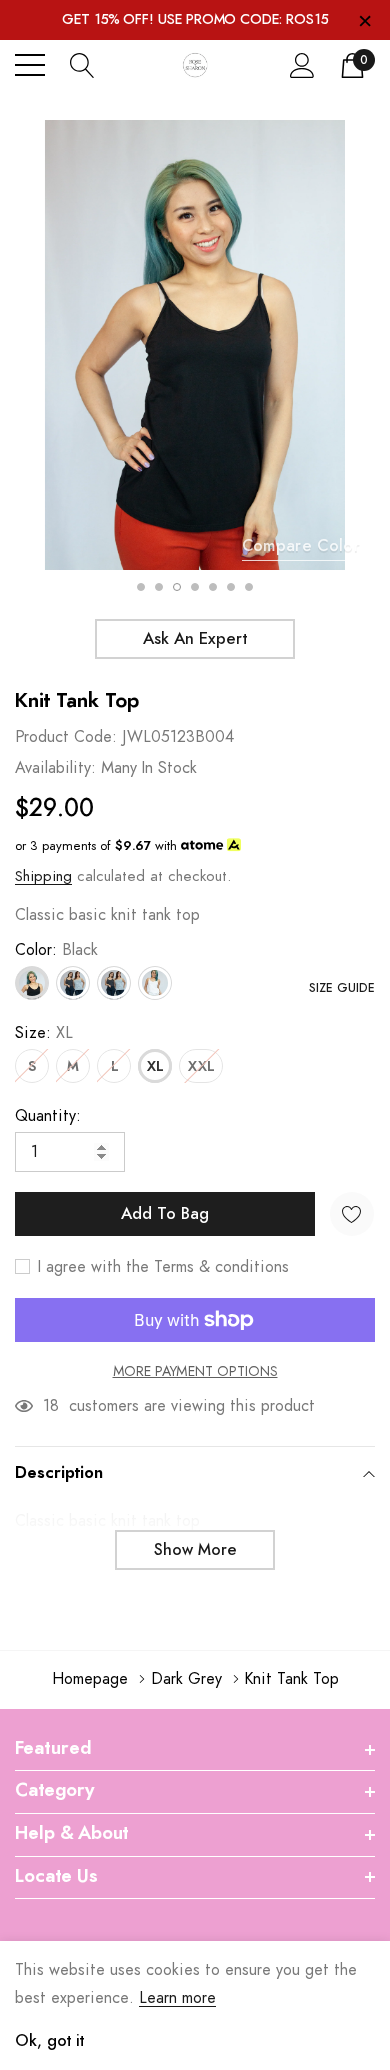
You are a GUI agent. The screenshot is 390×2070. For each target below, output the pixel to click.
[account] (302, 64)
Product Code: (66, 737)
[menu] (30, 65)
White (155, 983)
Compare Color (301, 546)
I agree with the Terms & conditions (161, 1267)
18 (51, 1406)
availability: (55, 768)
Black (32, 983)
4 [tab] (195, 587)
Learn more (177, 1998)
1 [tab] (141, 587)
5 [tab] (213, 587)
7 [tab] (249, 587)
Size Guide (342, 988)
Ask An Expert (195, 639)
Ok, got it (49, 2041)
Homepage (90, 1679)
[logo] (195, 65)
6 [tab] (231, 587)
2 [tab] (159, 587)
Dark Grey (73, 983)
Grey (114, 983)
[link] (40, 1890)
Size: (44, 1033)
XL (155, 1067)
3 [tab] (177, 587)
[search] (82, 64)
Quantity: (48, 1116)
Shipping (43, 876)
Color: (56, 950)
